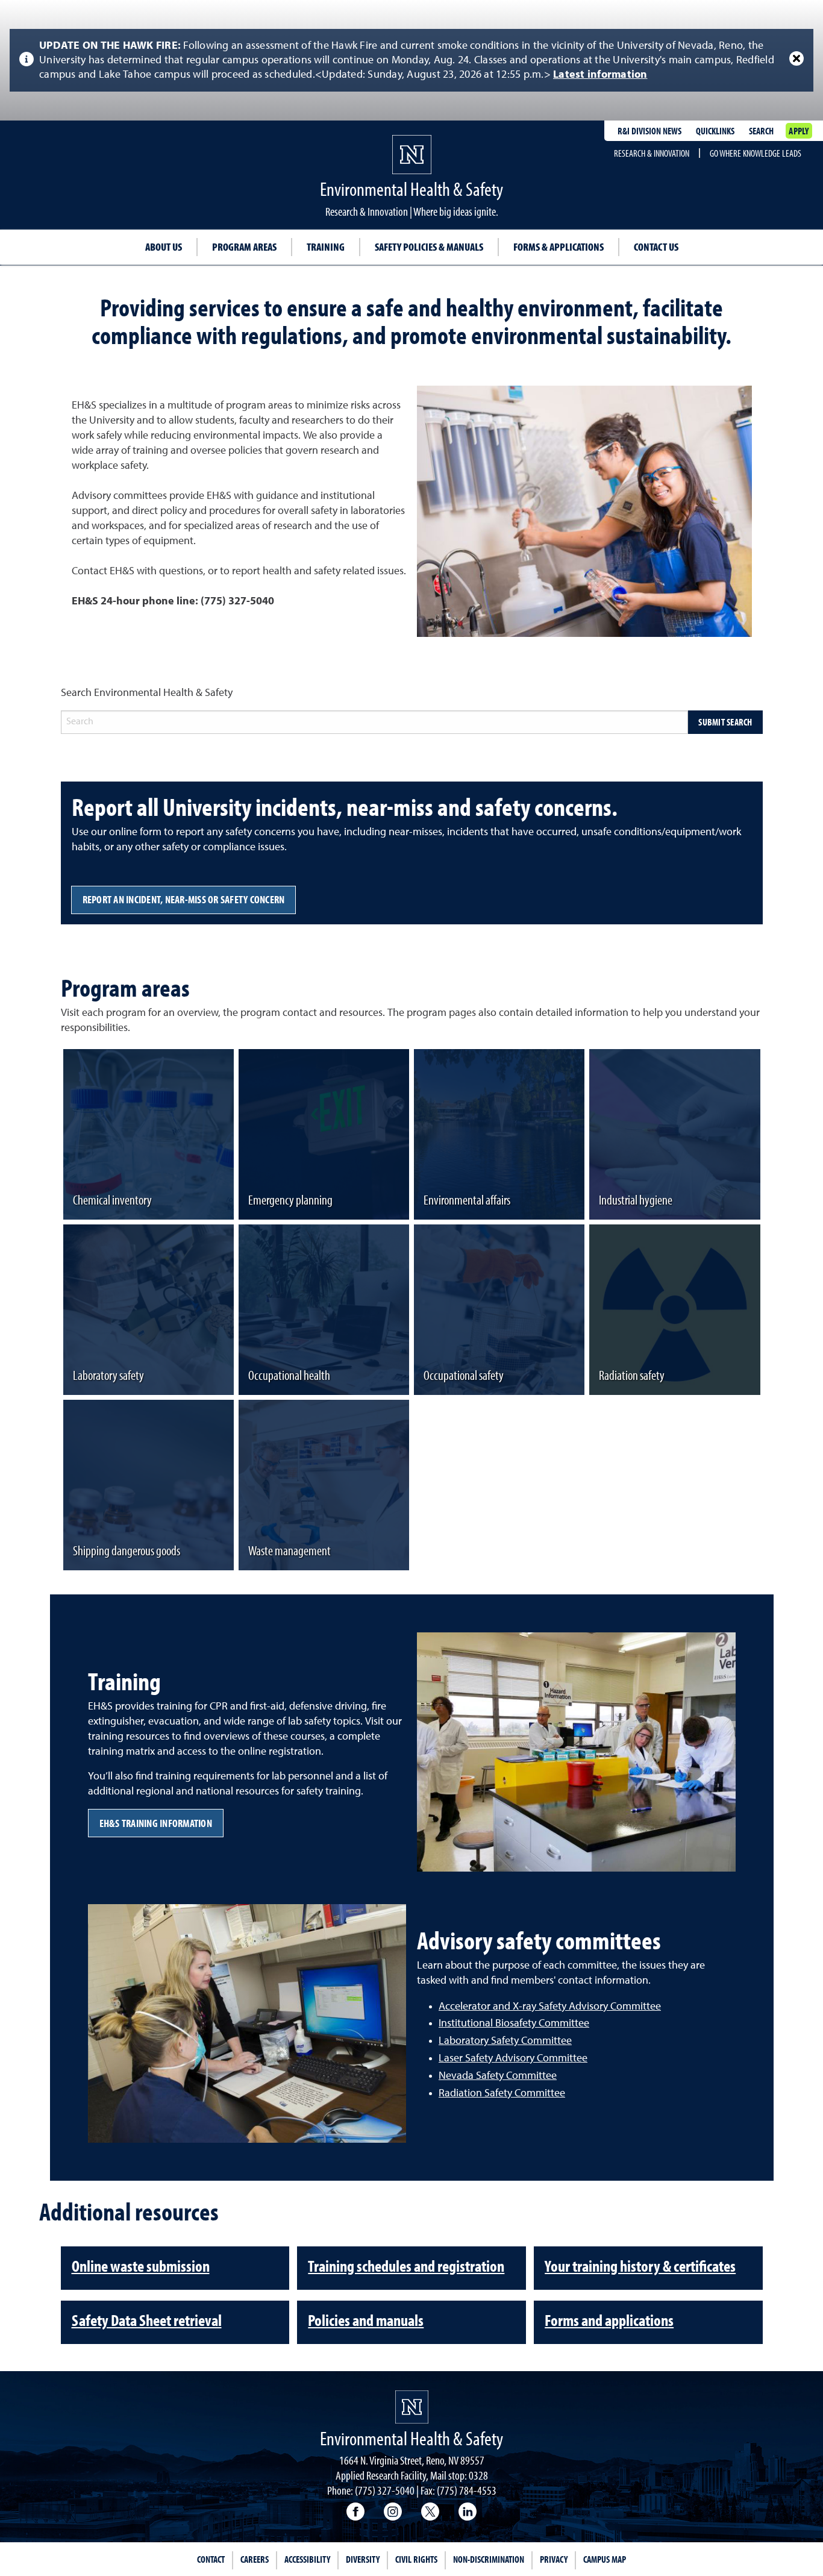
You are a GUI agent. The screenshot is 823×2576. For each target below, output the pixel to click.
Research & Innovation (652, 153)
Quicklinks (715, 131)
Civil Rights (416, 2559)
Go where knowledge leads (756, 153)
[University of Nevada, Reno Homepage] (412, 2407)
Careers (255, 2559)
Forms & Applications (559, 247)
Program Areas (244, 247)
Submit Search (725, 722)
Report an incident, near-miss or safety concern (184, 899)
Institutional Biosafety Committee (514, 2023)
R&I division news (649, 131)
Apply (799, 131)
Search (761, 131)
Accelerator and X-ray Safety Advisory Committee (550, 2007)
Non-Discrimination (489, 2559)
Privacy (554, 2559)
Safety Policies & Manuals (429, 247)
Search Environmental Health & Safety (147, 693)
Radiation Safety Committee (502, 2093)
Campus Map (605, 2559)
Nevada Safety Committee (498, 2076)
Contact (211, 2559)
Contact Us (656, 247)
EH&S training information (156, 1823)
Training (326, 247)
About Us (164, 247)
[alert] (411, 60)
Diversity (363, 2559)
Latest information (600, 75)
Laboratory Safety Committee (505, 2041)
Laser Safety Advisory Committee (513, 2058)
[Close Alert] (796, 58)
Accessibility (307, 2559)
